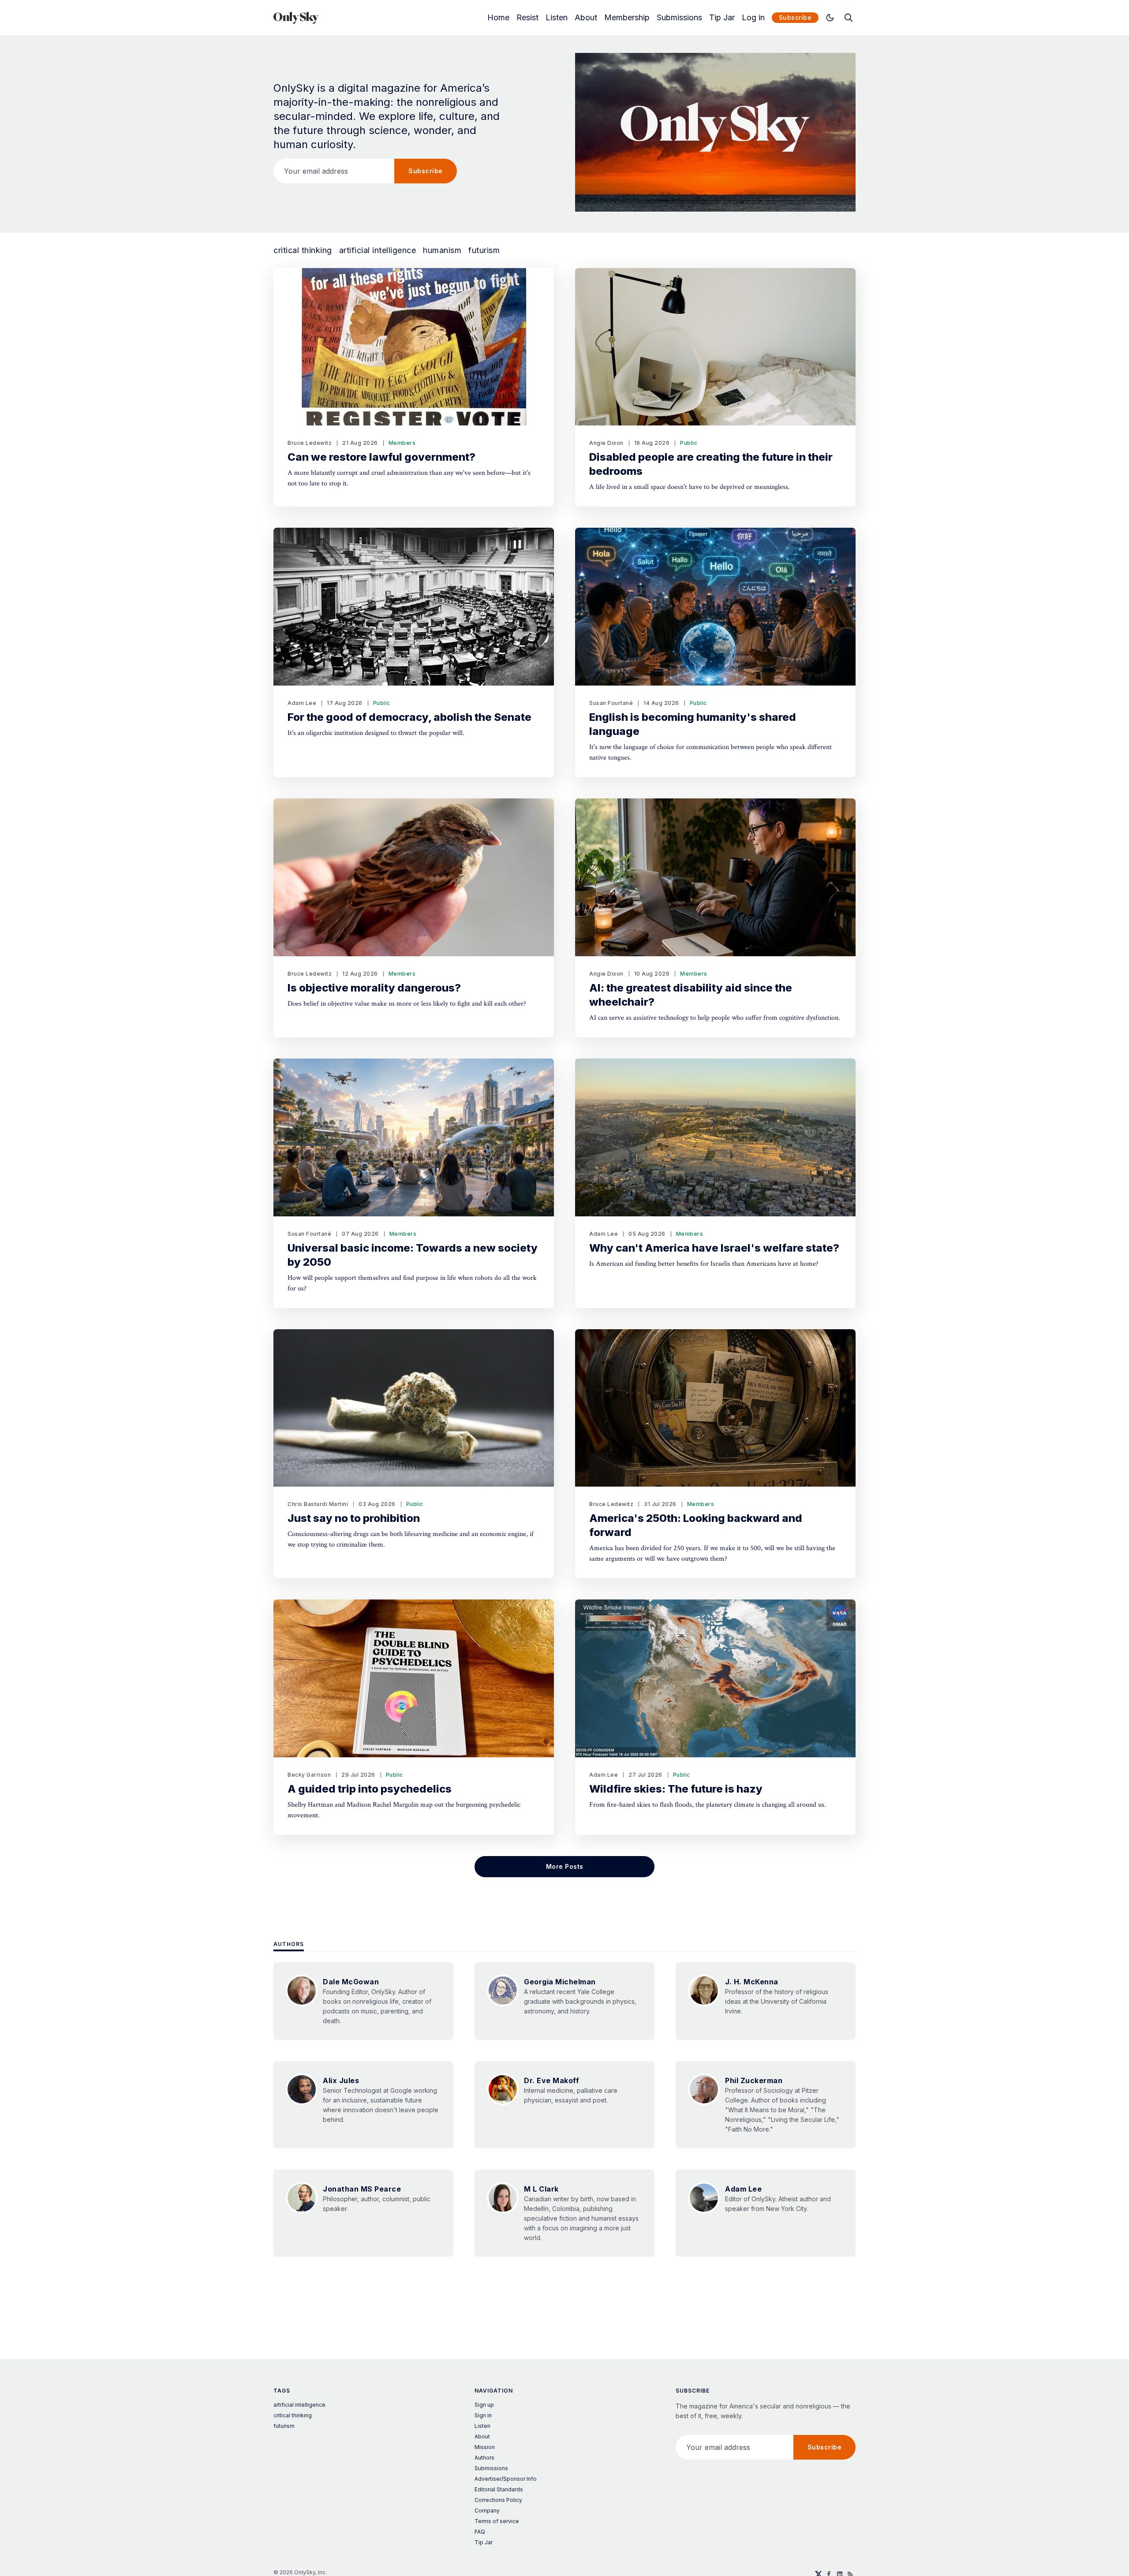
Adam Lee (302, 703)
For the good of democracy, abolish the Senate (409, 717)
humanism (442, 250)
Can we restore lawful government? (381, 457)
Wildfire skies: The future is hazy (676, 1789)
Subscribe (795, 17)
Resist (527, 18)
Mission (485, 2447)
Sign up (484, 2405)
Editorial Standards (499, 2489)
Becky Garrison (309, 1775)
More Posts (565, 1866)
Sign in (483, 2415)
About (586, 18)
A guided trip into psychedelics (370, 1789)
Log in (753, 18)
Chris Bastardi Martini (318, 1504)
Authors (289, 1944)
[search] (849, 18)
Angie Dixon (606, 443)
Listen (557, 18)
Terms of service (497, 2521)
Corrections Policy (498, 2500)
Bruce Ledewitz (310, 443)
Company (487, 2511)
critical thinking (303, 250)
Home (498, 18)
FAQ (480, 2532)
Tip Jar (722, 18)
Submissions (679, 18)
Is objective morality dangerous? (374, 988)
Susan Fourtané (611, 703)
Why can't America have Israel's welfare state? (714, 1248)
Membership (627, 18)
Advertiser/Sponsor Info (506, 2479)
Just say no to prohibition (354, 1518)
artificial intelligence (378, 250)
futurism (484, 250)
